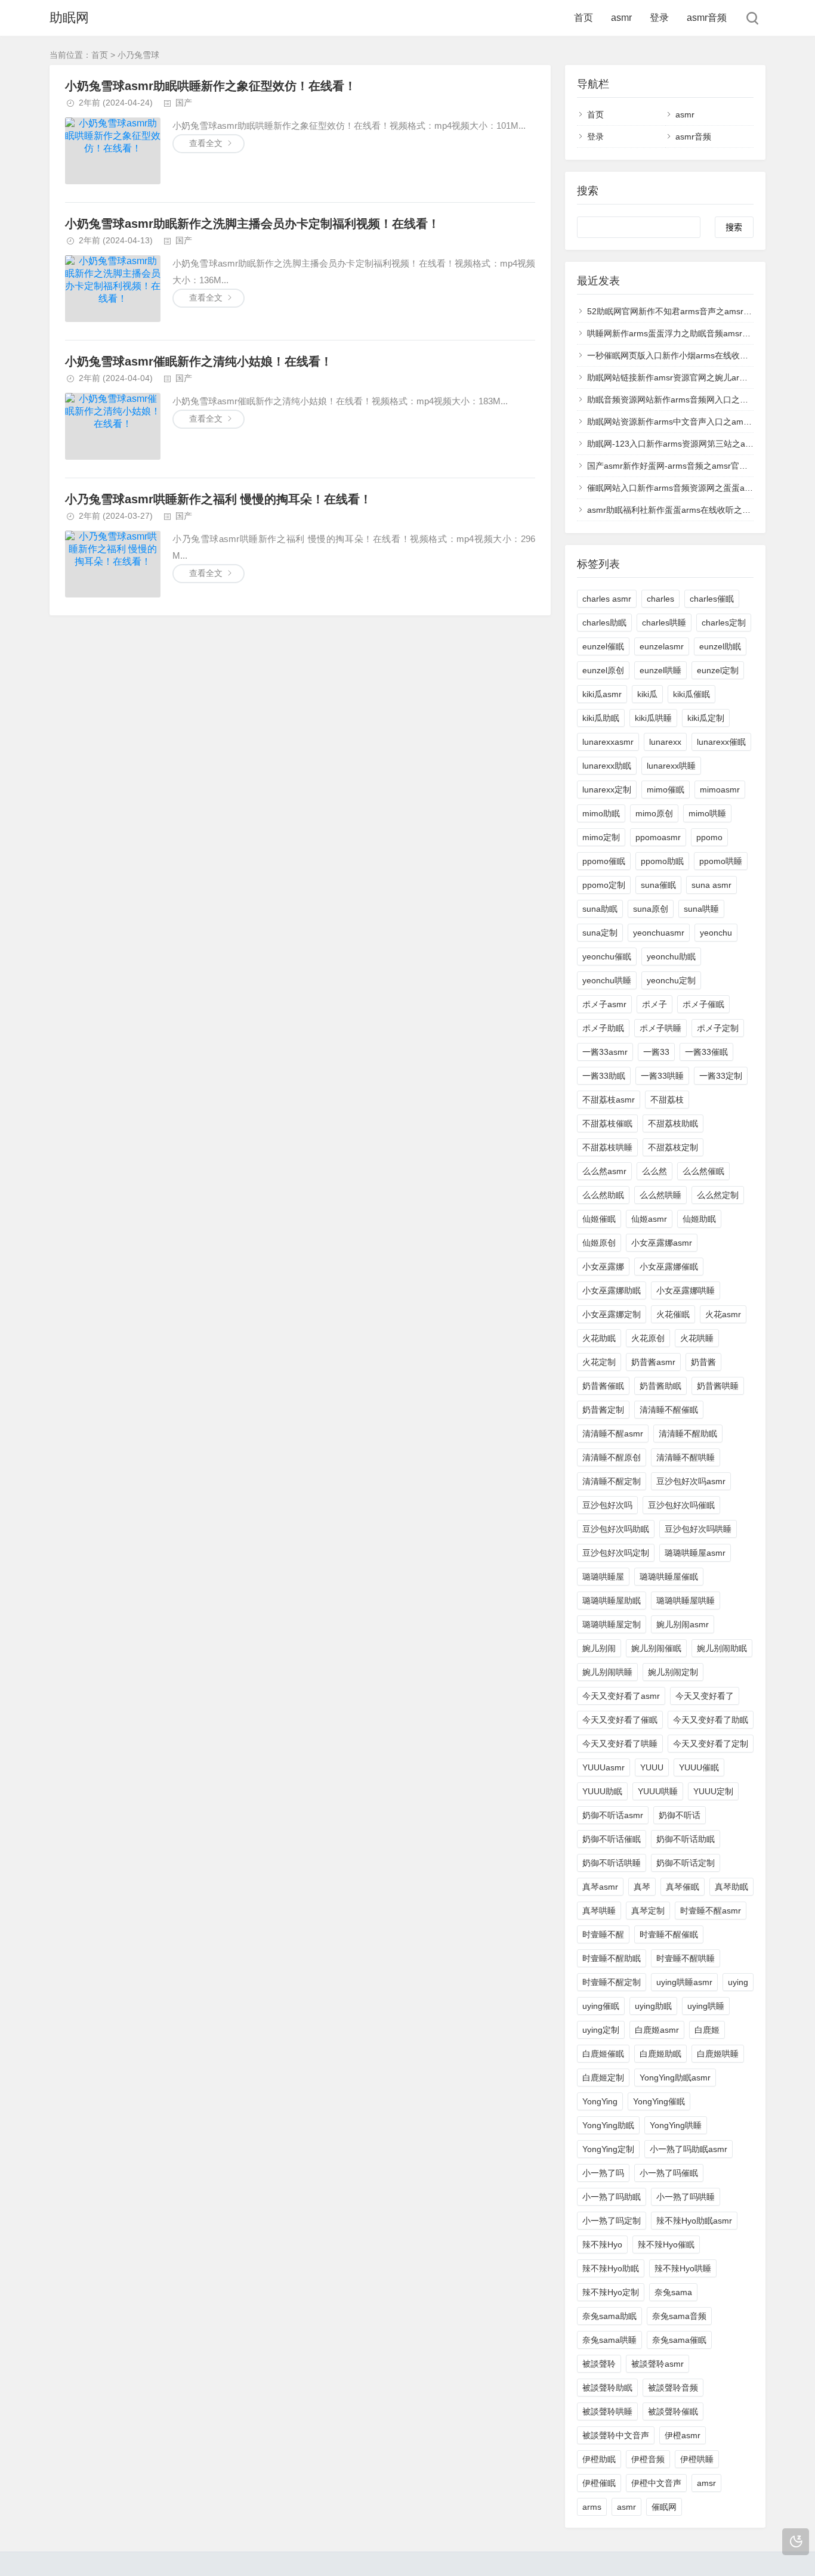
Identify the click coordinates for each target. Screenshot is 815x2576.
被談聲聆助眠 (607, 2388)
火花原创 (648, 1338)
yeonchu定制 (671, 980)
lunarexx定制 (607, 789)
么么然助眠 (603, 1195)
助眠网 (69, 18)
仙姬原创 (599, 1243)
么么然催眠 (703, 1171)
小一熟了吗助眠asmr (689, 2149)
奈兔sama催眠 (679, 2340)
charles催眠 (712, 599)
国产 (184, 103)
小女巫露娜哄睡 (686, 1290)
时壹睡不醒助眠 (612, 1958)
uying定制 (601, 2030)
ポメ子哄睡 (660, 1028)
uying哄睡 (706, 2006)
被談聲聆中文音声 (616, 2435)
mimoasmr (720, 789)
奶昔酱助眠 (660, 1386)
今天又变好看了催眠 (620, 1720)
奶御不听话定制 (686, 1863)
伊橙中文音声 (656, 2483)
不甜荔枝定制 (673, 1147)
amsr (706, 2483)
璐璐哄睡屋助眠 (612, 1600)
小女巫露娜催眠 (669, 1267)
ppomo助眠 (662, 861)
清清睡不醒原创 (612, 1457)
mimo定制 (601, 837)
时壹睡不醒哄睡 (686, 1958)
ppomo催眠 (604, 861)
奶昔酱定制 (603, 1410)
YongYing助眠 (608, 2125)
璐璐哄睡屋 (603, 1577)
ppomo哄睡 (721, 861)
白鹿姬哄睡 (718, 2054)
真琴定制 (648, 1911)
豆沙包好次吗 (607, 1505)
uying (738, 1982)
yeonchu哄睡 (607, 980)
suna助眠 (600, 909)
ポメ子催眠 (703, 1004)
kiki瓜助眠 (601, 718)
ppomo (709, 837)
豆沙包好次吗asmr (691, 1481)
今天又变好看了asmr (621, 1696)
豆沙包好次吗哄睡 (698, 1529)
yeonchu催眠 (607, 956)
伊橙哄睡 (697, 2459)
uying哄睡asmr (684, 1982)
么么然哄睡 (660, 1195)
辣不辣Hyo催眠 (666, 2244)
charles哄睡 (664, 623)
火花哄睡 (697, 1338)
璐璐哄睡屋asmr (695, 1553)
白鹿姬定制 (603, 2077)
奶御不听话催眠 (612, 1839)
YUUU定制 (713, 1791)
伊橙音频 (648, 2459)
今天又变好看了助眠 (711, 1720)
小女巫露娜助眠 (612, 1290)
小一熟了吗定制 (612, 2221)
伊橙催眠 (599, 2483)
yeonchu (716, 933)
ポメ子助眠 (603, 1028)
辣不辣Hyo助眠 (611, 2268)
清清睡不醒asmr (613, 1433)
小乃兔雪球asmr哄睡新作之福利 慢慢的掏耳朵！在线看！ (218, 499)
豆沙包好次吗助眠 (616, 1529)
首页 (584, 18)
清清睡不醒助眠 (688, 1433)
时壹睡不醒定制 (612, 1982)
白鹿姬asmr (657, 2030)
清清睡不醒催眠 (669, 1410)
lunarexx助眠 (607, 766)
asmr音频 (707, 18)
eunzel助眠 (720, 646)
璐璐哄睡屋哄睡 (686, 1600)
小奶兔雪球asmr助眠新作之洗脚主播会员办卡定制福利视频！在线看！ (252, 224)
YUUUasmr (603, 1767)
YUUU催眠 (699, 1767)
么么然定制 (718, 1195)
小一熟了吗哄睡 (686, 2197)
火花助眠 (599, 1338)
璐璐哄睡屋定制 (612, 1624)
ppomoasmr (658, 837)
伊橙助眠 (599, 2459)
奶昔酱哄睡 (718, 1386)
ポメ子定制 (718, 1028)
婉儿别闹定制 (673, 1672)
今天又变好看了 (705, 1696)
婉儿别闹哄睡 (607, 1672)
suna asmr (711, 885)
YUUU (652, 1767)
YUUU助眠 (602, 1791)
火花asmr (723, 1314)
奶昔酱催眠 (603, 1386)
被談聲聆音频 (673, 2388)
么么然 (655, 1171)
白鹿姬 (707, 2030)
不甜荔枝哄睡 (607, 1147)
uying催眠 (601, 2006)
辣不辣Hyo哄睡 (683, 2268)
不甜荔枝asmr (609, 1100)
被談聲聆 (599, 2364)
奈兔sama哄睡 (609, 2340)
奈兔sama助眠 (609, 2316)
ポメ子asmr (604, 1004)
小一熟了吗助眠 (612, 2197)
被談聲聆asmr (657, 2364)
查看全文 (206, 143)
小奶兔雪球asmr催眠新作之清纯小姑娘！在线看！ (199, 361)
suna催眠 (658, 885)
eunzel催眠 (603, 646)
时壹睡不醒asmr (711, 1911)
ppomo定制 (604, 885)
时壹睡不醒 (603, 1934)
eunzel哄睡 (660, 670)
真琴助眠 (731, 1887)
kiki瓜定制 (706, 718)
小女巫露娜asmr (662, 1243)
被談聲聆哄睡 (607, 2411)
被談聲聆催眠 (673, 2411)
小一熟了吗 (603, 2173)
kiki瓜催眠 (691, 694)
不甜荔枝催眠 (607, 1123)
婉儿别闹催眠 (656, 1648)
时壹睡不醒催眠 (669, 1934)
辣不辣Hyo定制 (611, 2292)
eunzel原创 (603, 670)
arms (592, 2507)
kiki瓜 (647, 694)
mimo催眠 (666, 789)
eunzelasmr (662, 646)
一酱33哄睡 (662, 1076)
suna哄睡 (701, 909)
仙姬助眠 (699, 1219)
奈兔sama (673, 2292)
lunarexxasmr (608, 742)
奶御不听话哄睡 (612, 1863)
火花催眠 (673, 1314)
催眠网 (664, 2507)
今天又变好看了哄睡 (620, 1744)
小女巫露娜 (603, 1267)
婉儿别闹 (599, 1648)
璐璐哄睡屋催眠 (669, 1577)
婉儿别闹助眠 (722, 1648)
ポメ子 (655, 1004)
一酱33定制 (721, 1076)
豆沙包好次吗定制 (616, 1553)
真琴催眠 (683, 1887)
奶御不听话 (680, 1815)
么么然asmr (604, 1171)
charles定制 (724, 623)
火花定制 (599, 1362)
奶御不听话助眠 (686, 1839)
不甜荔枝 (667, 1100)
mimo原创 (654, 813)
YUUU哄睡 (658, 1791)
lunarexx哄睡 (671, 766)
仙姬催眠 (599, 1219)
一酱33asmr (605, 1052)
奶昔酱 (703, 1362)
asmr (621, 18)
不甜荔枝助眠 (673, 1123)
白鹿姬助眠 (660, 2054)
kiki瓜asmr (602, 694)
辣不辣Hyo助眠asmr (694, 2221)
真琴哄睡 (599, 1911)
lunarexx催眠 (721, 742)
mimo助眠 (601, 813)
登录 (659, 18)
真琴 (642, 1887)
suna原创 (651, 909)
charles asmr (607, 599)
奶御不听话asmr (613, 1815)
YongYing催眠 (659, 2101)
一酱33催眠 (706, 1052)
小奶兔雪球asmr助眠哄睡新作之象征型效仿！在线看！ (211, 86)
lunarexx (665, 742)
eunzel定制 (718, 670)
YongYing (600, 2101)
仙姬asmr (649, 1219)
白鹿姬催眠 (603, 2054)
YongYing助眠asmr (675, 2077)
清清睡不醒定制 (612, 1481)
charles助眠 (604, 623)
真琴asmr (600, 1887)
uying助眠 (653, 2006)
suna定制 (600, 933)
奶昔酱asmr (653, 1362)
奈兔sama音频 (679, 2316)
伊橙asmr (683, 2435)
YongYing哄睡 (676, 2125)
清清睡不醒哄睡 (686, 1457)
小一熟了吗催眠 (669, 2173)
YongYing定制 (608, 2149)
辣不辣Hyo (602, 2244)
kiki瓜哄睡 (653, 718)
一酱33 (656, 1052)
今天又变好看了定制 (711, 1744)
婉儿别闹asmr (683, 1624)
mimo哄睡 (707, 813)
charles (660, 599)
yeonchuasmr (659, 933)
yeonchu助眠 (671, 956)
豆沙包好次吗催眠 (681, 1505)
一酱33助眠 (604, 1076)
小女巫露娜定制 (612, 1314)
